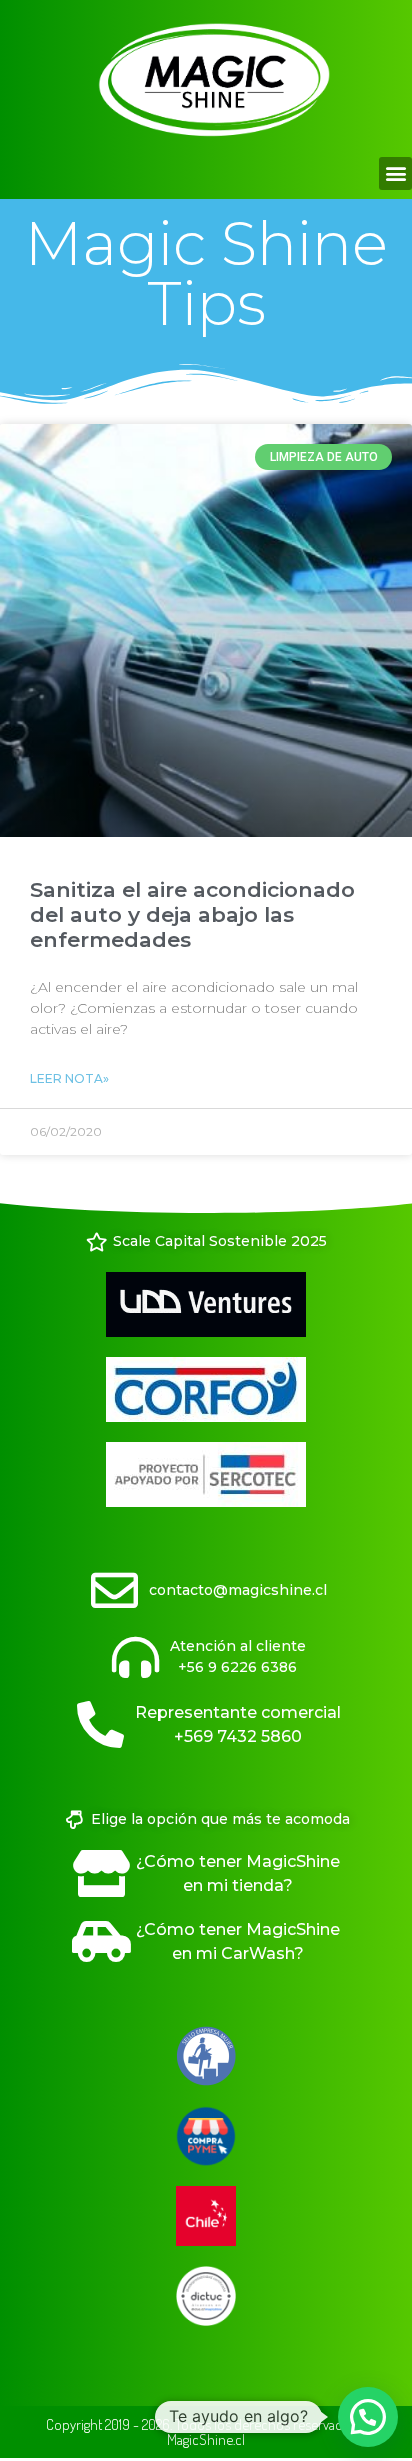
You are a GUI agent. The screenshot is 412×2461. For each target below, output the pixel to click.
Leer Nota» (69, 1078)
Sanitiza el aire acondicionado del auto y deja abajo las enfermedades (192, 914)
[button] (395, 173)
